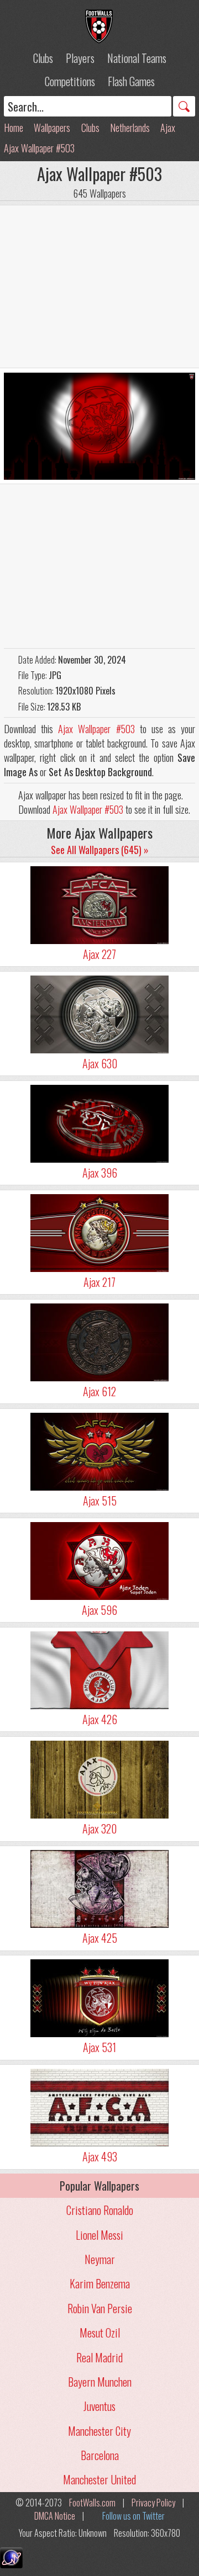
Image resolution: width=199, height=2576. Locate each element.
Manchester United (99, 2479)
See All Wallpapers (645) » (100, 850)
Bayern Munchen (100, 2382)
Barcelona (100, 2455)
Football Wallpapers (99, 26)
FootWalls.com (92, 2503)
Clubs (43, 58)
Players (80, 58)
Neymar (100, 2259)
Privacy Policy (153, 2503)
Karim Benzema (100, 2283)
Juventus (99, 2406)
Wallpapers (52, 128)
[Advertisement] (99, 287)
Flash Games (131, 81)
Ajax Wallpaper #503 (39, 148)
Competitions (70, 81)
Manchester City (99, 2431)
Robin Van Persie (100, 2308)
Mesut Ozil (100, 2333)
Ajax (168, 128)
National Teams (137, 58)
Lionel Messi (99, 2235)
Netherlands (130, 128)
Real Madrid (99, 2357)
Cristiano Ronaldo (100, 2210)
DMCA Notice (55, 2516)
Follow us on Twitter (133, 2516)
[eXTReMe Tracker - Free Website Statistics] (11, 2564)
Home (14, 128)
